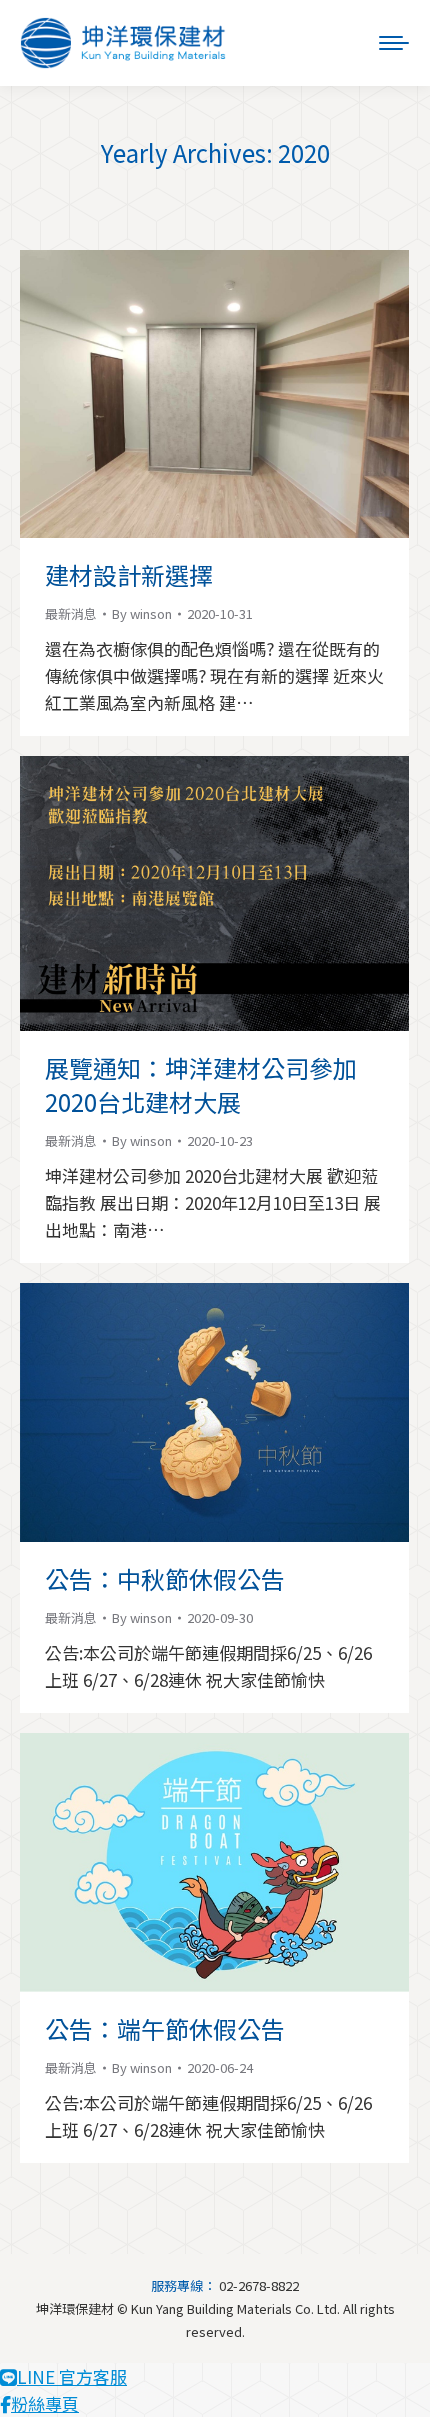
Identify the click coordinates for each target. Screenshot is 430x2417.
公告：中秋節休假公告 (165, 1578)
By (142, 613)
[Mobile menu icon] (394, 43)
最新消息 (71, 613)
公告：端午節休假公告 (165, 2028)
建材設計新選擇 (129, 574)
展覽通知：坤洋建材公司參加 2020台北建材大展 (201, 1084)
